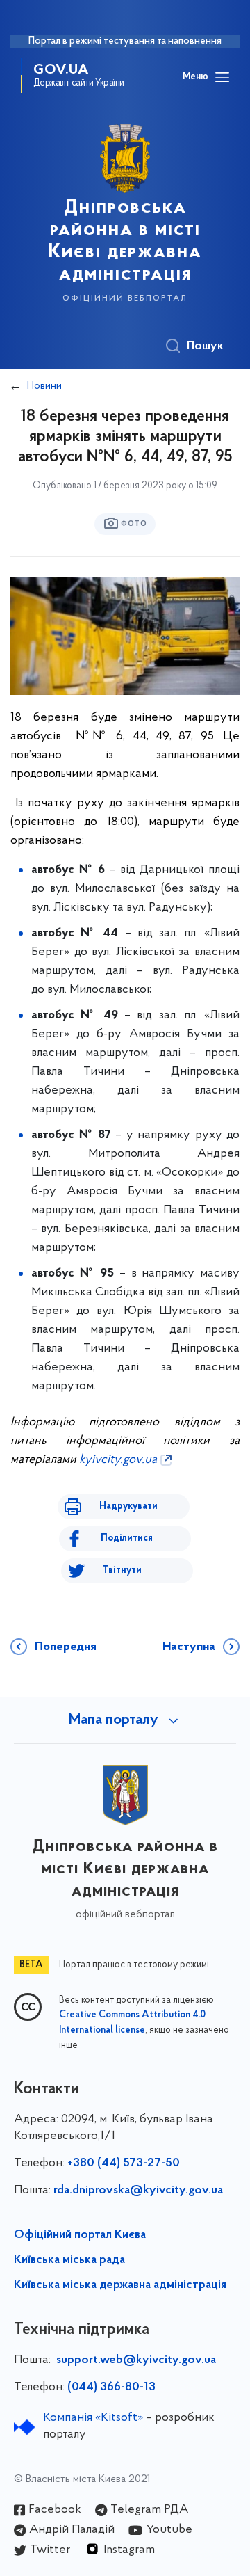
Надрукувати (128, 1506)
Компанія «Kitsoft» (93, 2418)
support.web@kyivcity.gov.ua (136, 2360)
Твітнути (122, 1570)
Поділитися (127, 1538)
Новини (44, 386)
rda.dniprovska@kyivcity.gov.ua (138, 2191)
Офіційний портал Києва (80, 2235)
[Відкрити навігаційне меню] (222, 77)
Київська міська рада (69, 2260)
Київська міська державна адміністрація (120, 2285)
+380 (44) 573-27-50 (124, 2163)
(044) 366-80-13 (111, 2387)
